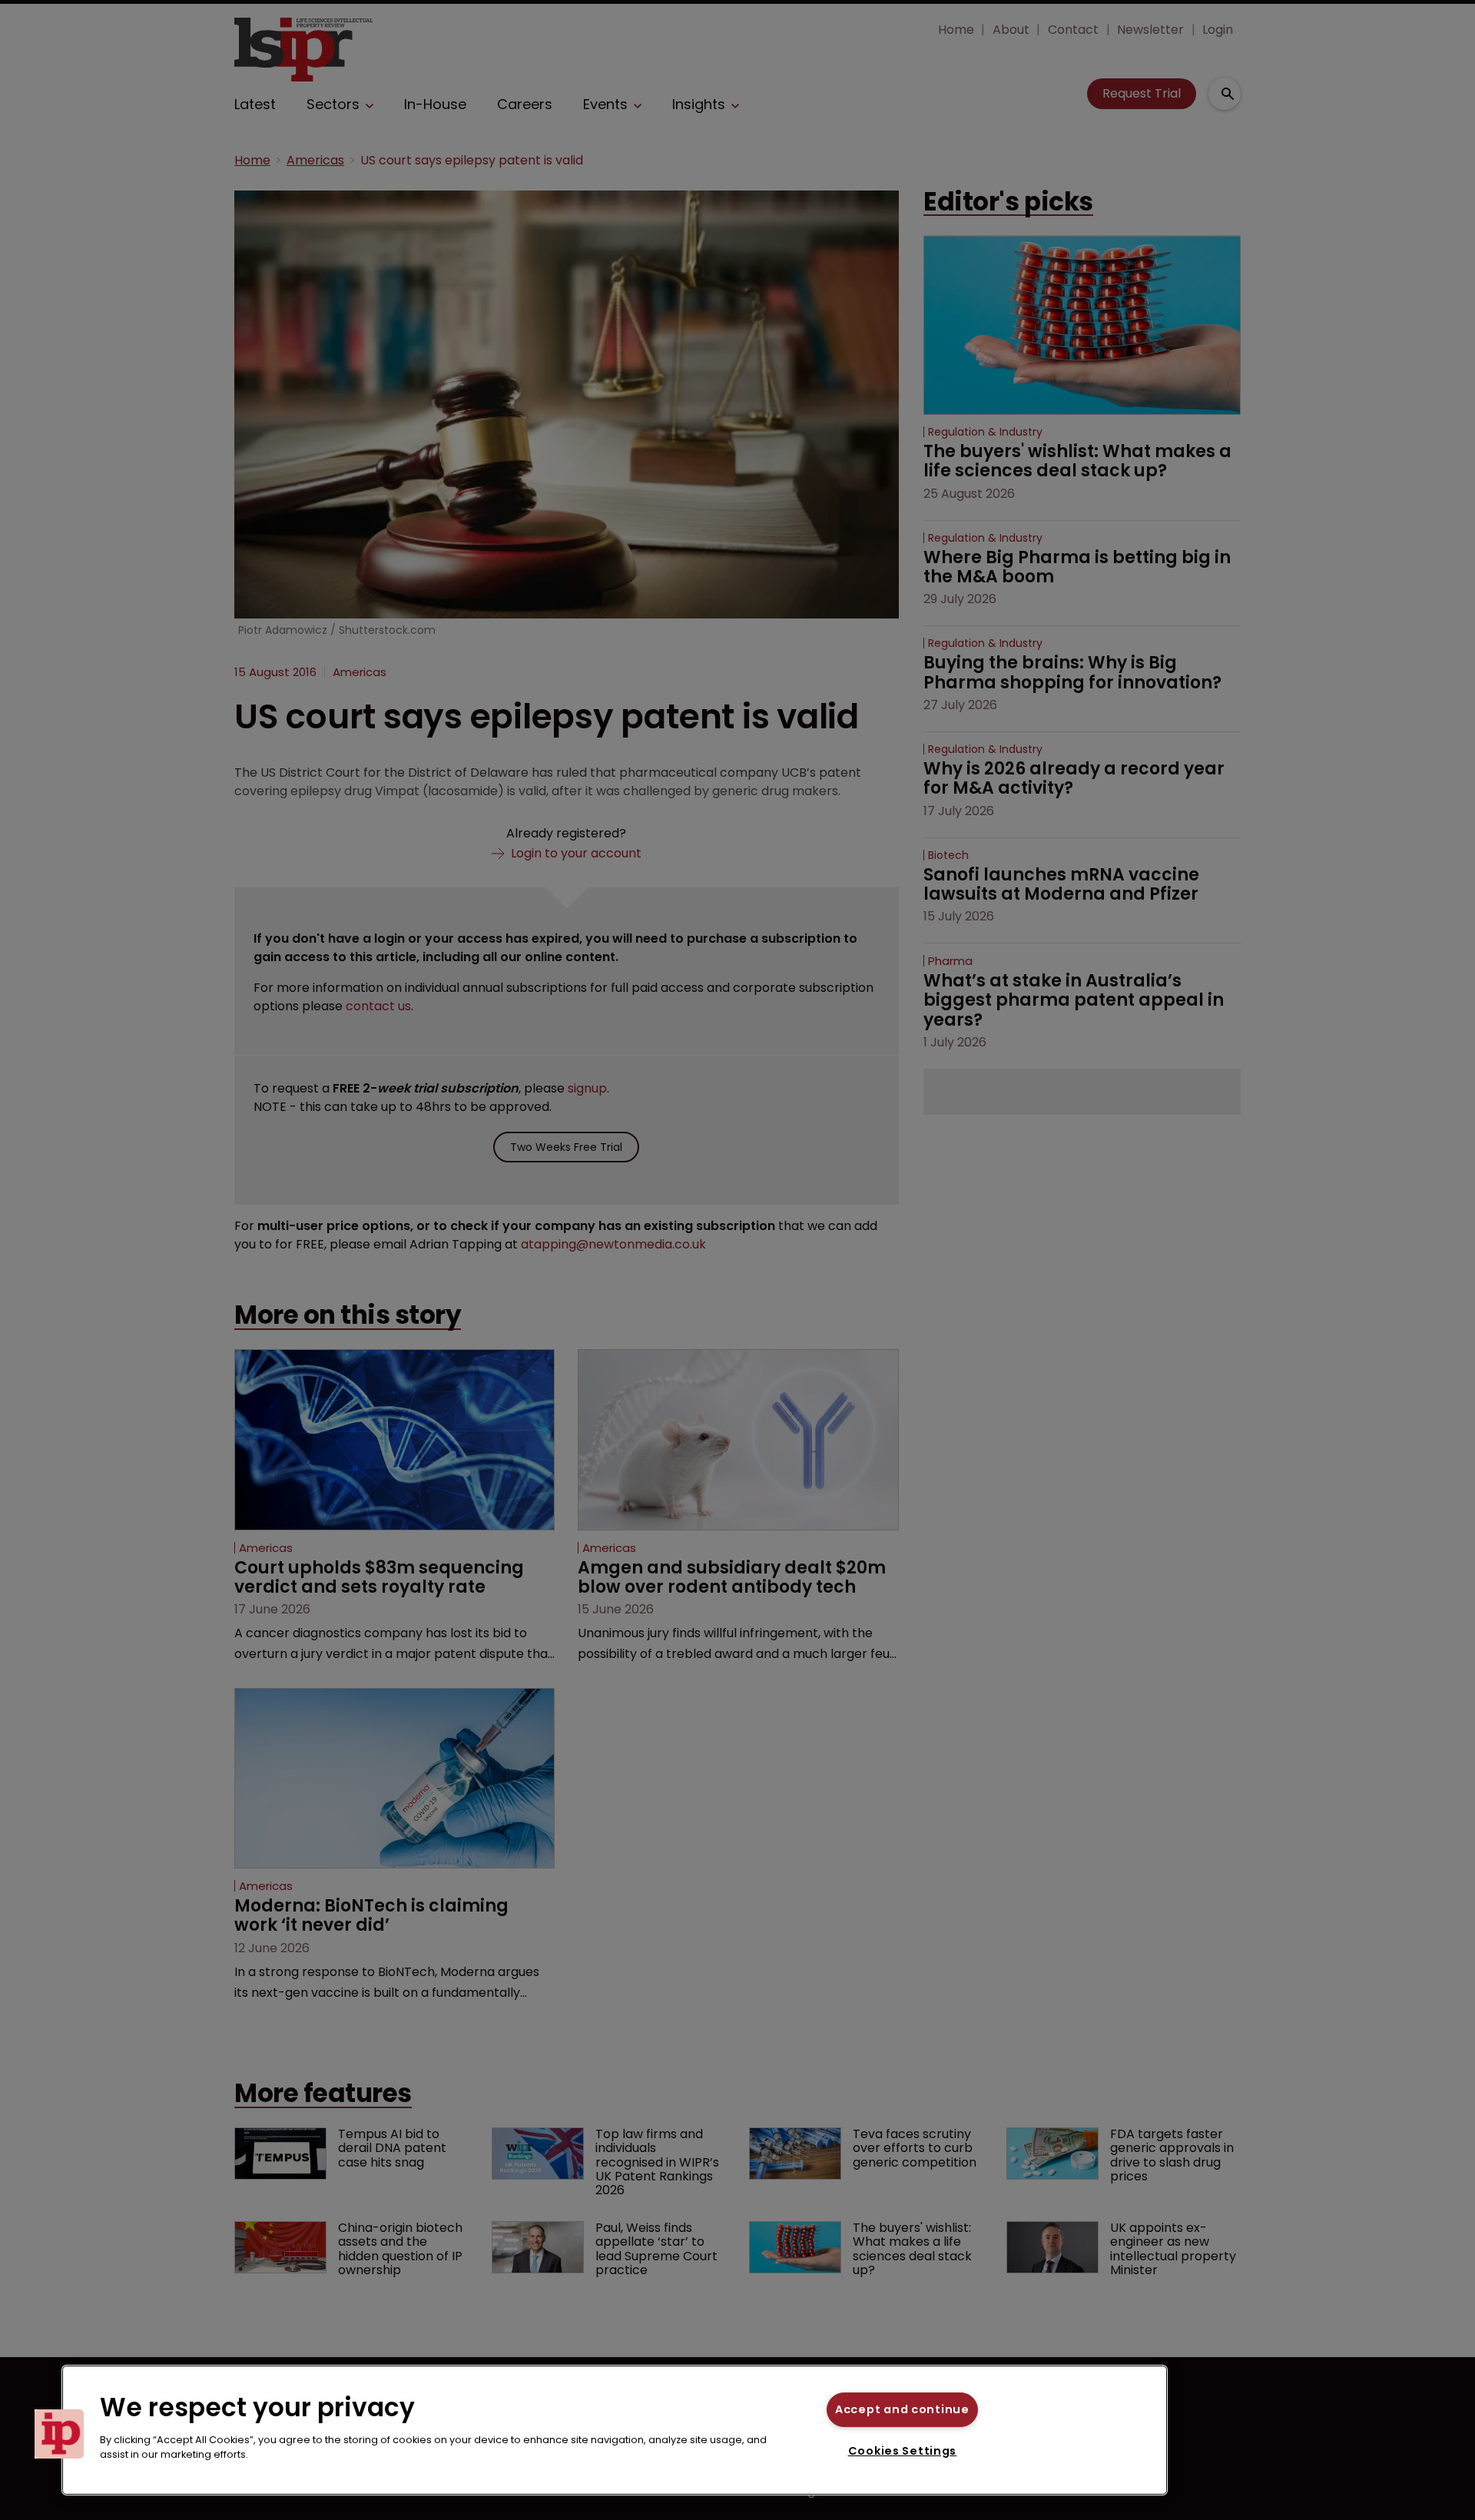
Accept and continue (902, 2409)
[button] (59, 2434)
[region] (615, 2430)
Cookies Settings (903, 2451)
